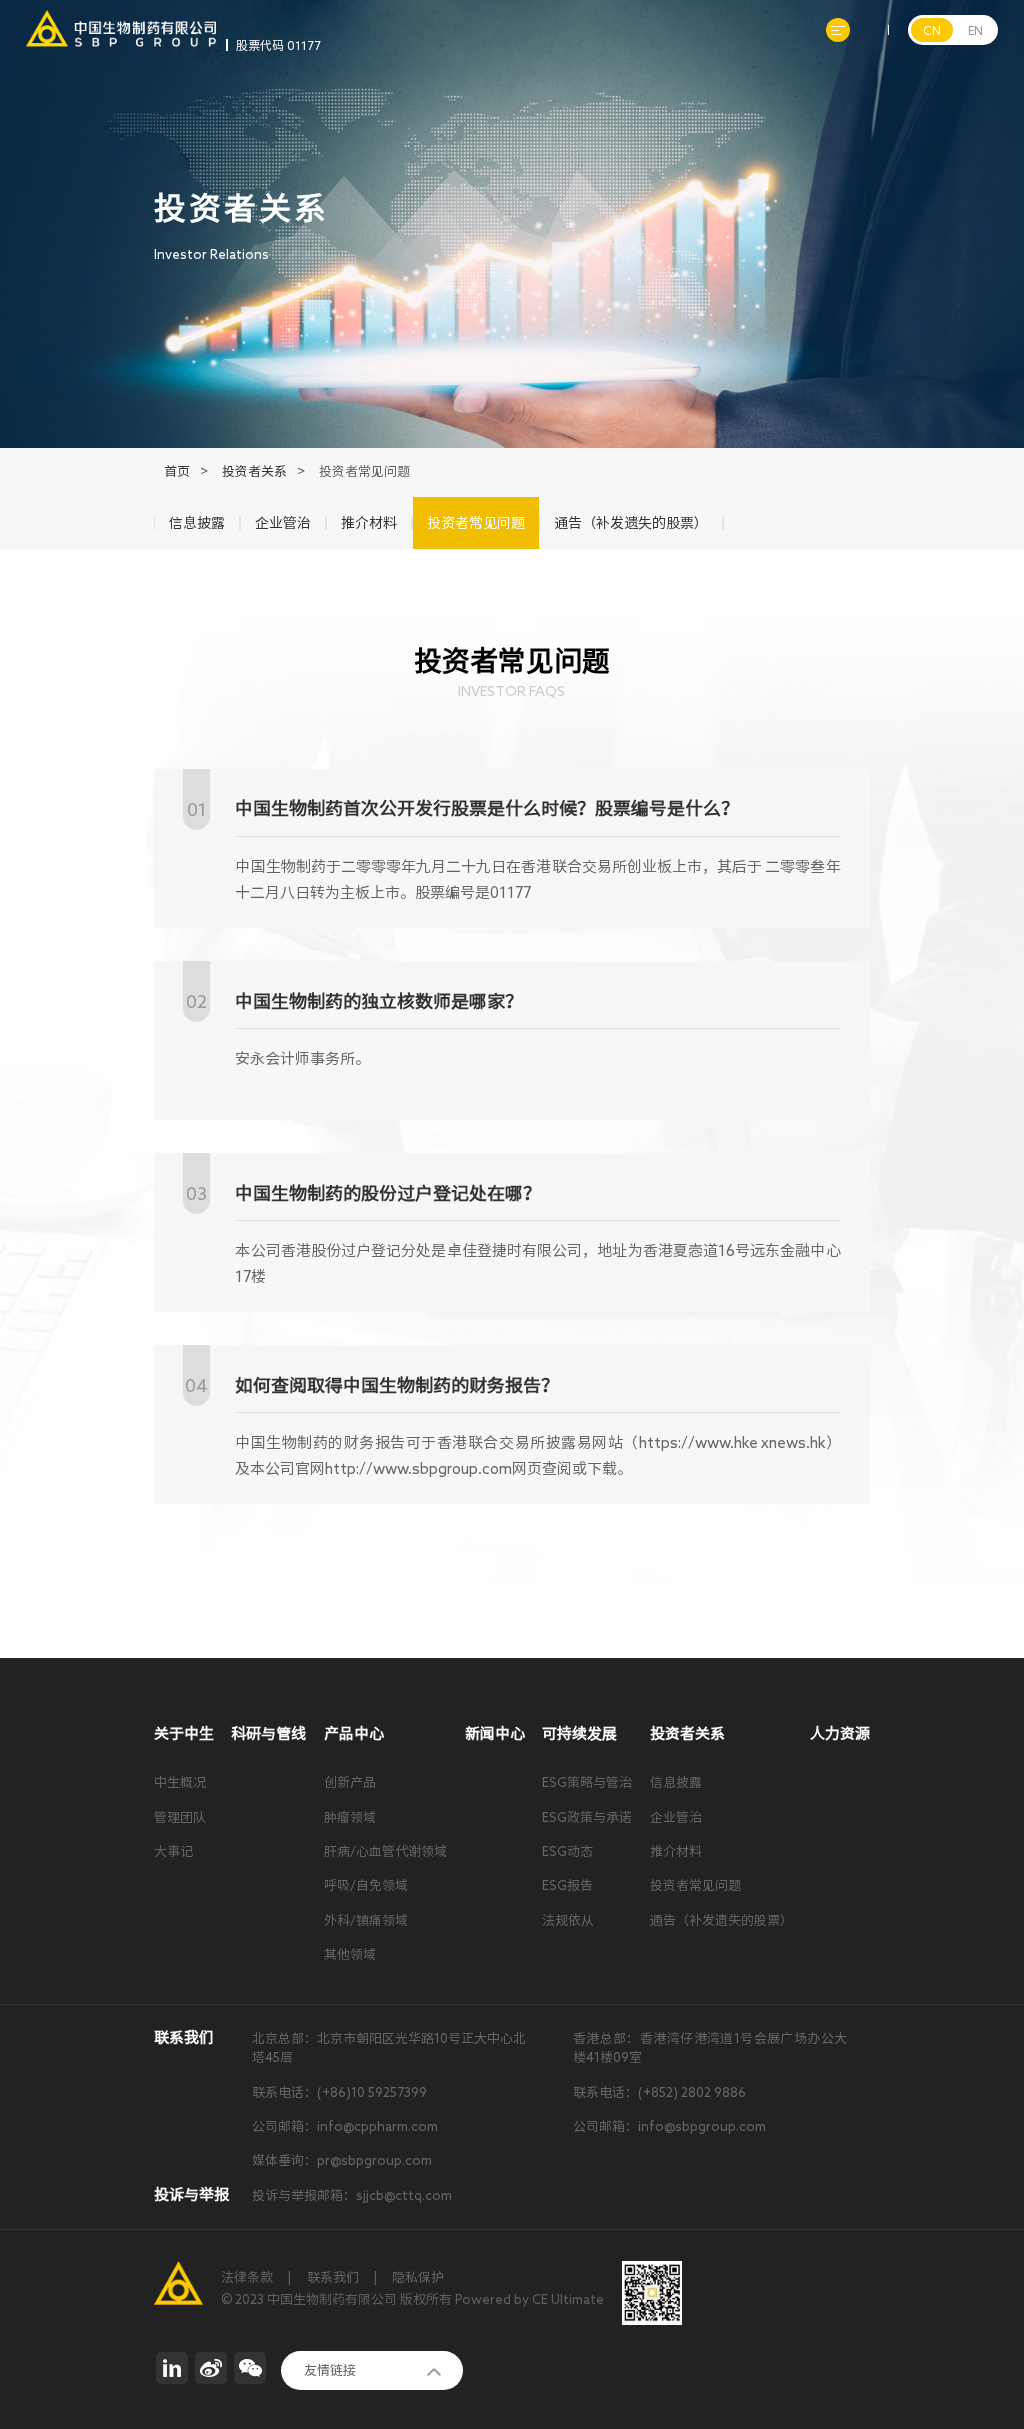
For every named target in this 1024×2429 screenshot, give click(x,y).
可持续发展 (579, 1733)
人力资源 (840, 1733)
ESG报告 (567, 1885)
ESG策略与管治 (587, 1782)
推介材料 (676, 1851)
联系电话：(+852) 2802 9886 (659, 2092)
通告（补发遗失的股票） (721, 1920)
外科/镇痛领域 (366, 1920)
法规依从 (568, 1920)
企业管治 (676, 1817)
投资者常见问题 (695, 1885)
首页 (177, 471)
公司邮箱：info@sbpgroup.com (669, 2126)
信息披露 (676, 1782)
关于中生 (184, 1733)
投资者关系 (254, 471)
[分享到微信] (250, 2368)
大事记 (173, 1851)
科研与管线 (268, 1733)
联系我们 (333, 2277)
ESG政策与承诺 (587, 1817)
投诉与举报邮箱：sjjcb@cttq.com (352, 2195)
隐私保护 (418, 2277)
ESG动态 (567, 1851)
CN (932, 30)
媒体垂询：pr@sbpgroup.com (342, 2160)
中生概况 (180, 1782)
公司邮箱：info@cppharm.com (345, 2126)
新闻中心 (495, 1733)
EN (975, 30)
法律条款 (247, 2277)
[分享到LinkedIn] (172, 2368)
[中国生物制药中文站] (121, 19)
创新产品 (350, 1782)
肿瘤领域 (350, 1817)
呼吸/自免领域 (366, 1885)
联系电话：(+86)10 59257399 (339, 2092)
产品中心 (354, 1733)
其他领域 (350, 1954)
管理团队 (180, 1817)
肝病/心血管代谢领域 (385, 1851)
